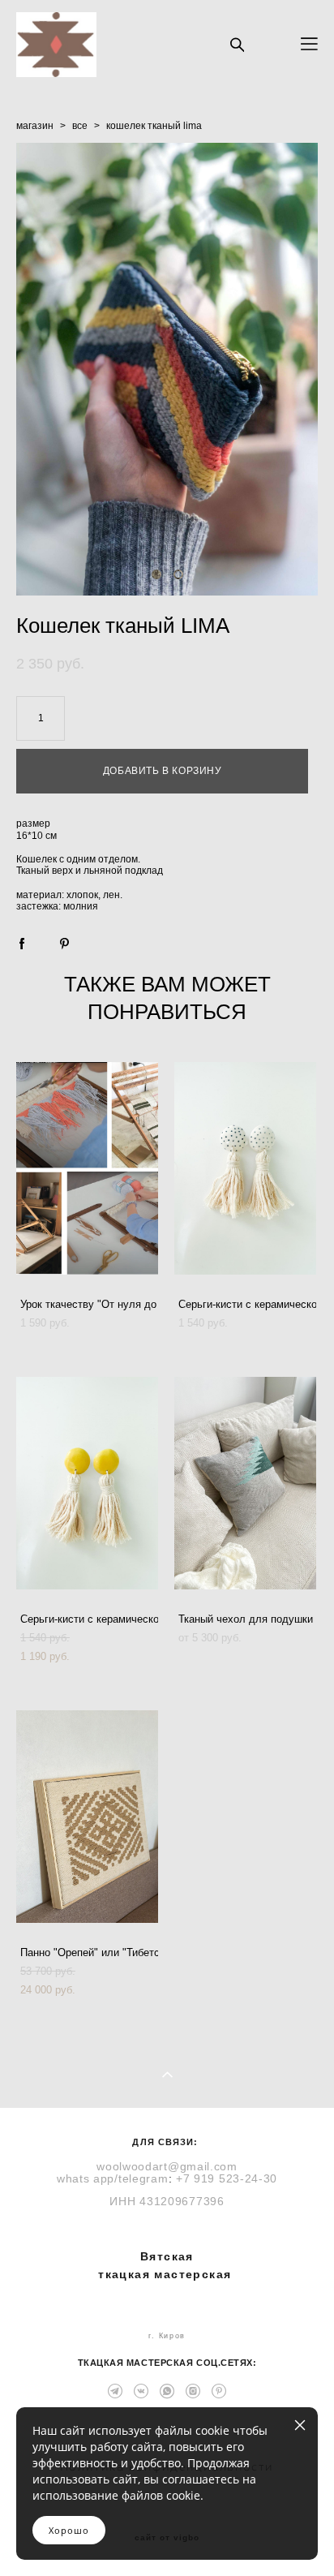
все (80, 126)
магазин (35, 126)
